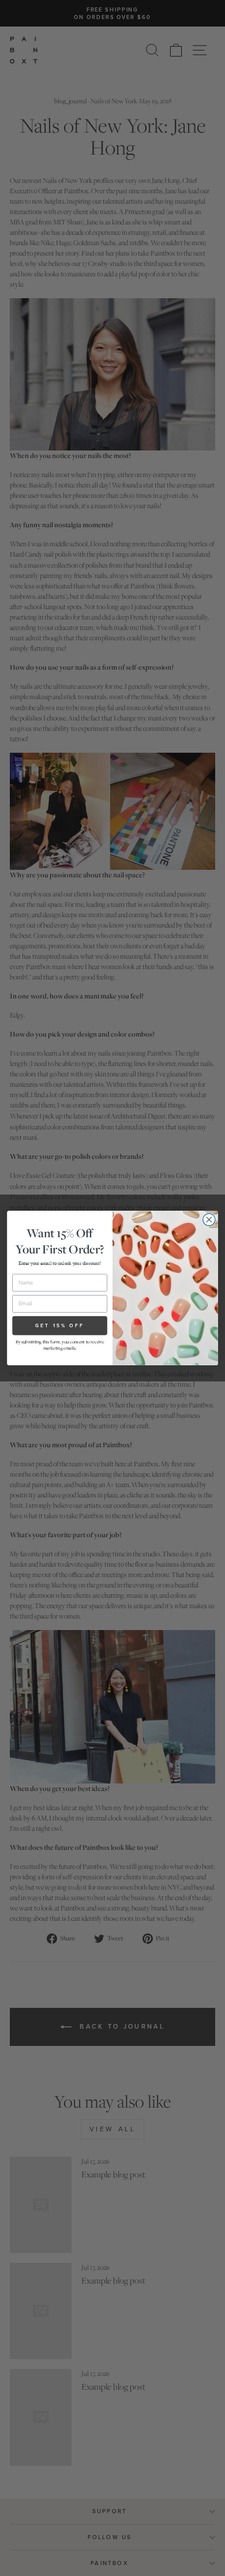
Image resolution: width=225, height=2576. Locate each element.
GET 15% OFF (60, 1325)
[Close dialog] (209, 1220)
